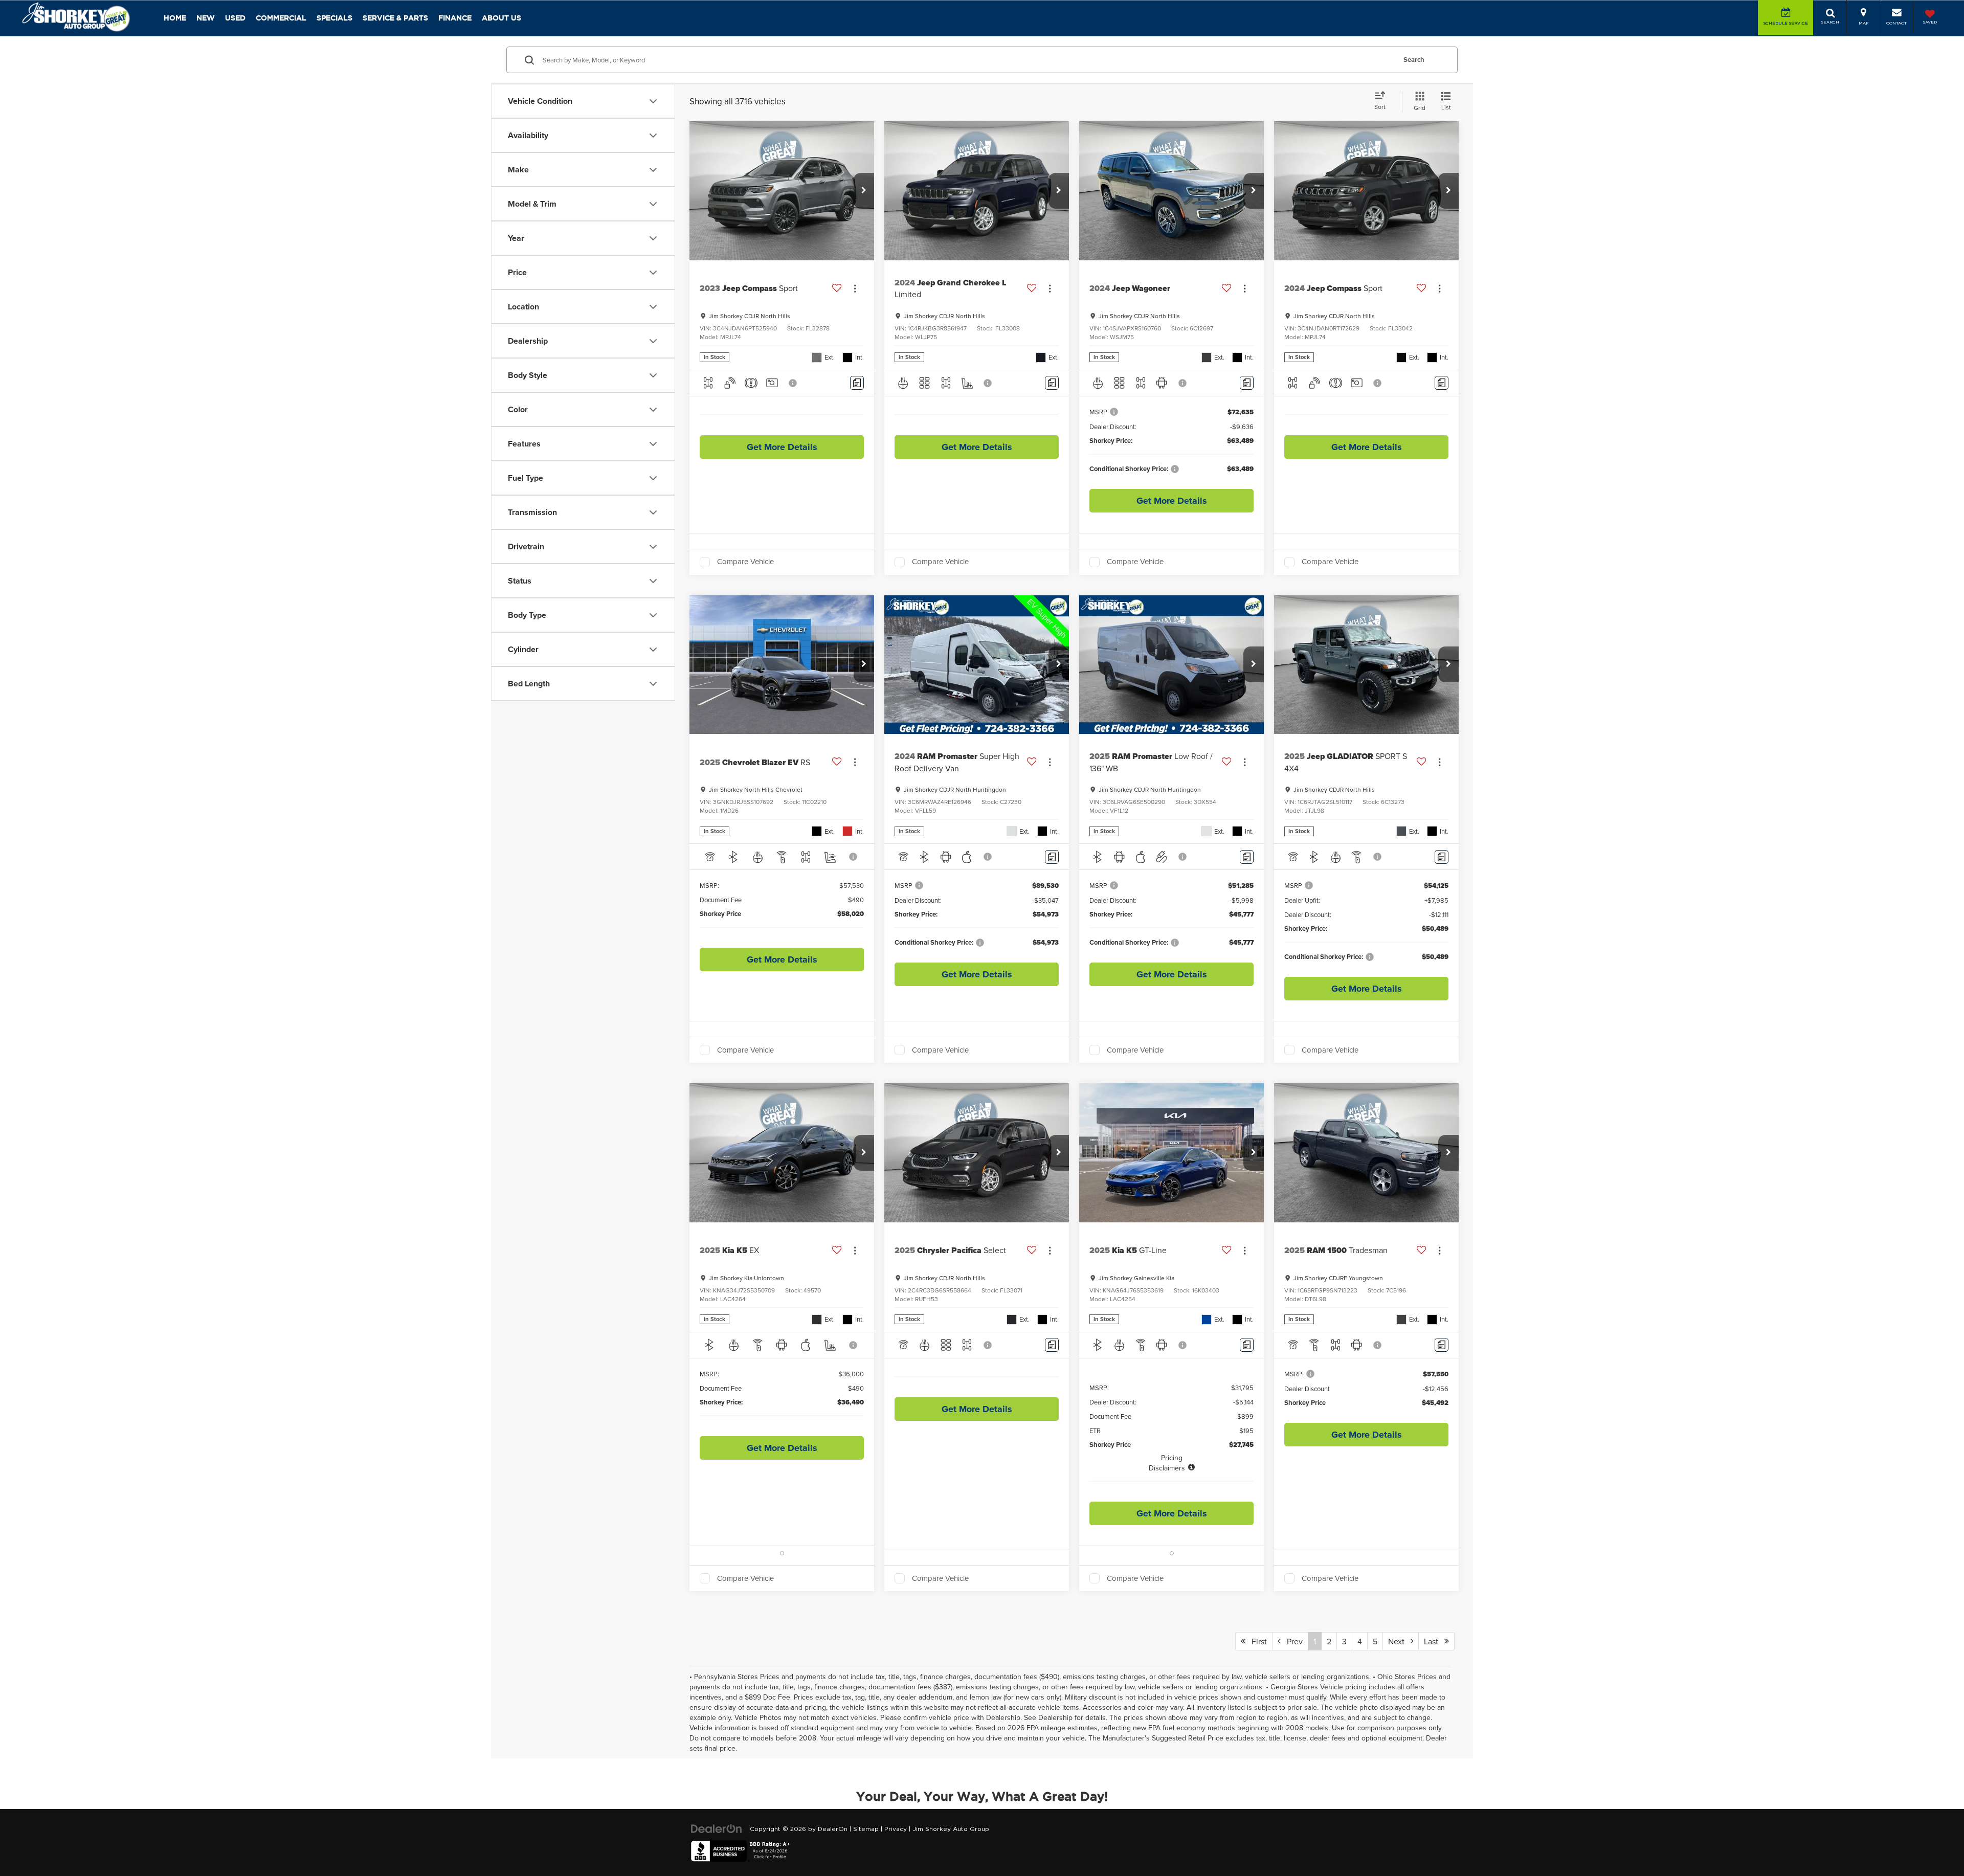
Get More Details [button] (782, 447)
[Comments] (857, 383)
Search (1414, 60)
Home (175, 18)
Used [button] (235, 18)
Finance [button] (455, 18)
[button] (864, 191)
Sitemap (866, 1829)
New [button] (206, 18)
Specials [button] (334, 18)
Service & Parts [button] (395, 18)
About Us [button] (501, 18)
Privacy (896, 1829)
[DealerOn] (717, 1829)
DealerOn (833, 1829)
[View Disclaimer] (793, 383)
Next (1399, 1641)
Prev (1292, 1641)
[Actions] (855, 288)
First (1256, 1641)
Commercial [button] (281, 18)
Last (1434, 1641)
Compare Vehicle (745, 562)
